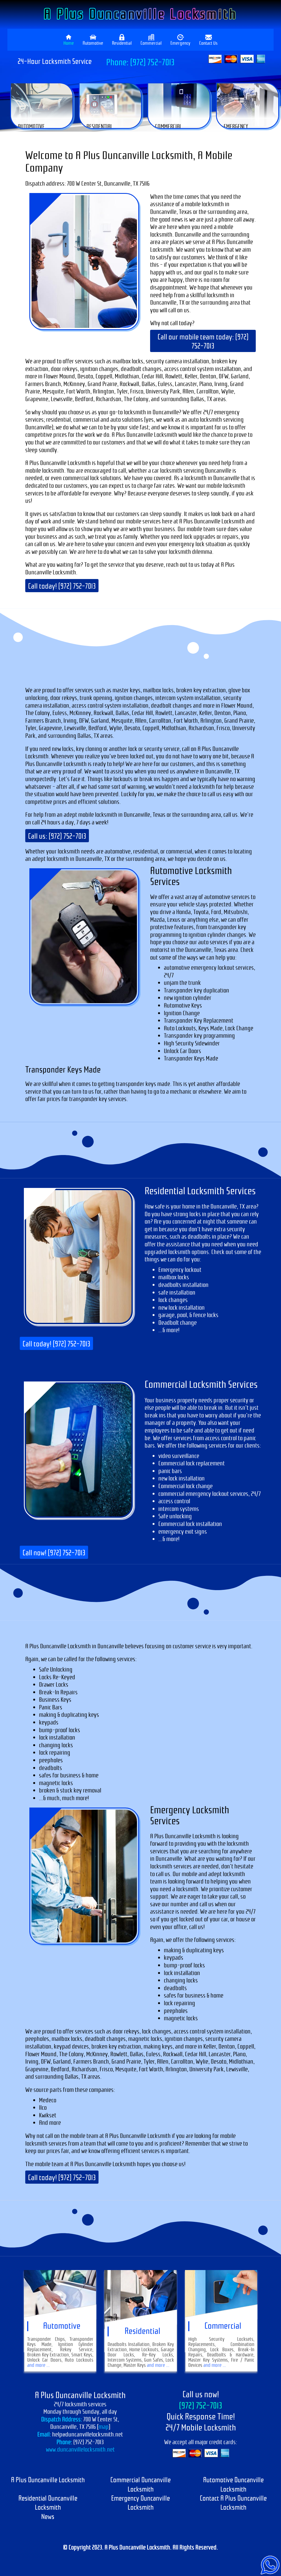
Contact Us (208, 43)
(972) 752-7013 (201, 2406)
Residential (122, 43)
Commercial (151, 43)
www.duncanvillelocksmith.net (80, 2449)
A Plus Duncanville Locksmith (140, 14)
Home (69, 43)
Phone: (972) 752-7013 (140, 62)
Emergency (180, 43)
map (103, 2427)
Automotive (93, 43)
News (48, 2517)
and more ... (38, 2365)
